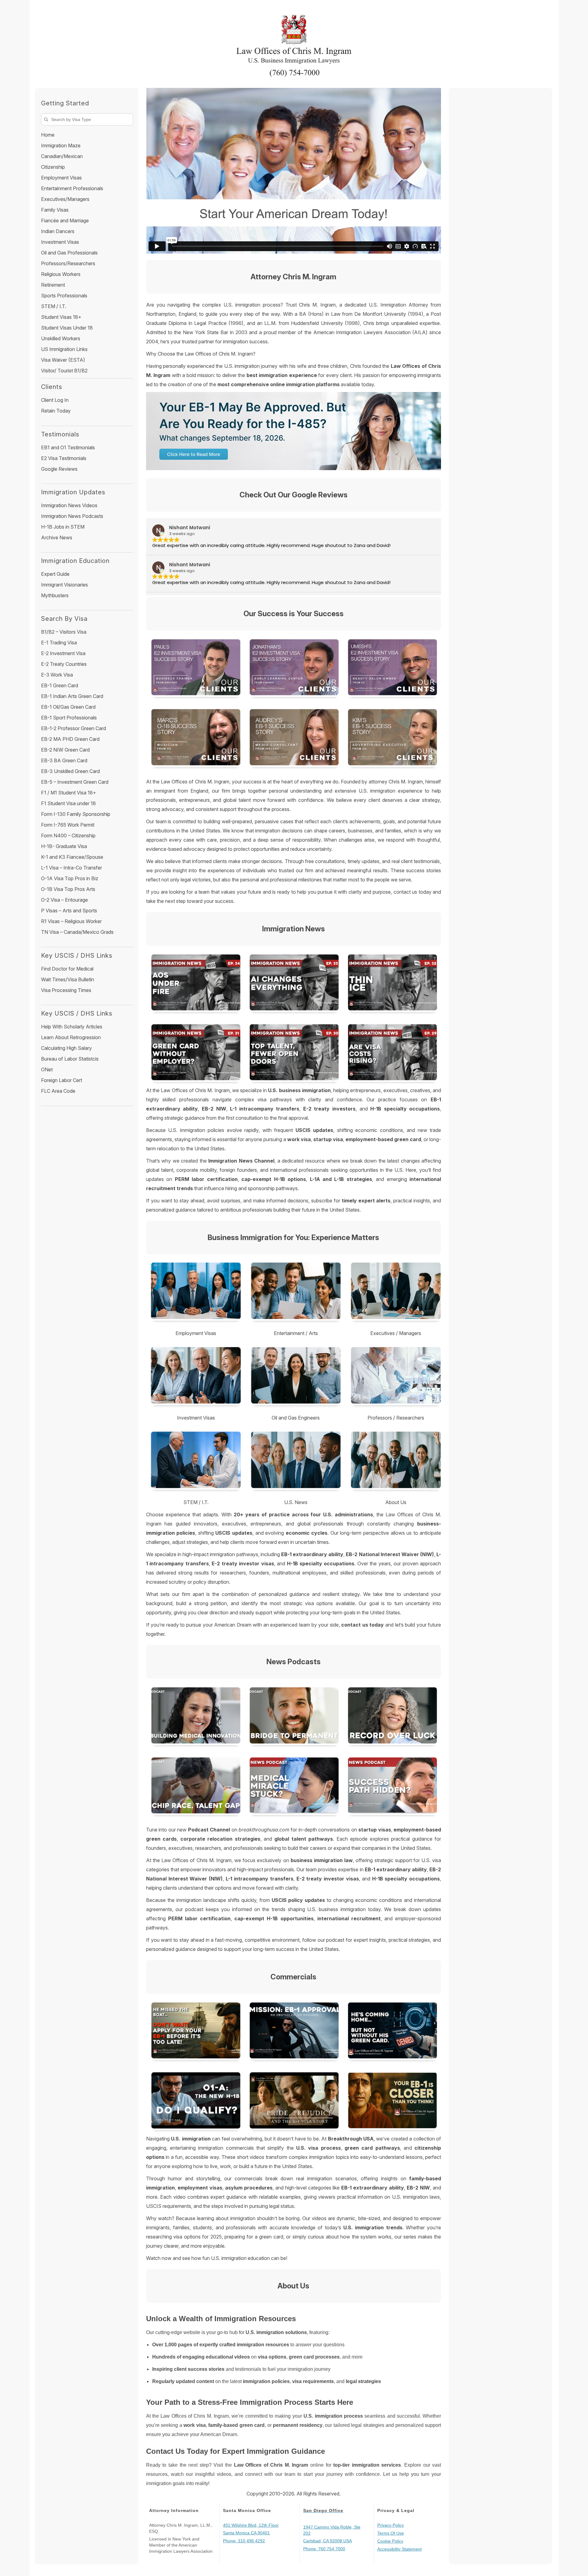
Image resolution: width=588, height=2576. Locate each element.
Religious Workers (61, 274)
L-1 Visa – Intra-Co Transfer (72, 868)
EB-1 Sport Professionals (69, 718)
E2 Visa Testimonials (64, 458)
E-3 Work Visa (57, 675)
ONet (47, 1069)
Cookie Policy (390, 2541)
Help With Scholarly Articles (72, 1027)
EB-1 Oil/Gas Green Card (68, 707)
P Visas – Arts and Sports (69, 911)
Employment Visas (61, 178)
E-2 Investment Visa (63, 653)
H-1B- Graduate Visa (64, 846)
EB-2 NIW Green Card (65, 750)
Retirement (53, 285)
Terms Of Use (391, 2533)
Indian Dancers (58, 231)
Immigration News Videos (69, 505)
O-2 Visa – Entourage (64, 900)
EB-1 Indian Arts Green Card (72, 696)
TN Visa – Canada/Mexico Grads (77, 932)
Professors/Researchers (68, 263)
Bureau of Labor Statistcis (70, 1059)
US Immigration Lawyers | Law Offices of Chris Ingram (294, 41)
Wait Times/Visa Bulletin (68, 979)
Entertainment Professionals (72, 188)
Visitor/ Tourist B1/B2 (64, 371)
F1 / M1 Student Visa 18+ (69, 793)
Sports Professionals (64, 296)
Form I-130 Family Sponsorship (76, 814)
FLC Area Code (58, 1091)
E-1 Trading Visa (59, 643)
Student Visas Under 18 (67, 328)
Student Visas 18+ (61, 317)
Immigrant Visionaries (64, 585)
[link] (195, 1717)
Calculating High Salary (66, 1048)
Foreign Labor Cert (62, 1080)
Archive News (57, 537)
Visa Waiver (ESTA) (63, 360)
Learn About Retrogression (71, 1037)
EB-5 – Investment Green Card (75, 782)
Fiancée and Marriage (65, 221)
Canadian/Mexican (62, 156)
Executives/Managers (65, 199)
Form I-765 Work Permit (68, 825)
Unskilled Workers (61, 338)
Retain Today (56, 411)
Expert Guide (55, 574)
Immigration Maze (61, 145)
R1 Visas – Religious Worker (71, 921)
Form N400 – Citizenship (68, 835)
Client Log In (55, 400)
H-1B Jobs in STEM (63, 527)
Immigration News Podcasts (72, 516)
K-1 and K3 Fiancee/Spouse (72, 857)
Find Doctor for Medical (67, 969)
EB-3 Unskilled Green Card (70, 771)
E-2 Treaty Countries (64, 664)
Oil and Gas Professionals (69, 253)
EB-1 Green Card (60, 685)
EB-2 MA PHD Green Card (70, 739)
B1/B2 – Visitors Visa (64, 632)
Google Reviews (59, 469)
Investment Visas (60, 242)
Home (48, 135)
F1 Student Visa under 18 (68, 803)
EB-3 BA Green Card (64, 760)
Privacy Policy (391, 2525)
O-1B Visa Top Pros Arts (68, 889)
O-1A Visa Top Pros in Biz (70, 878)
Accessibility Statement (400, 2549)
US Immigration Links (64, 349)
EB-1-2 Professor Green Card (73, 728)
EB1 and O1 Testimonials (68, 447)
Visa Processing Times (66, 990)
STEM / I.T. (54, 306)
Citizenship (53, 167)
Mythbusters (55, 595)
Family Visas (55, 210)
